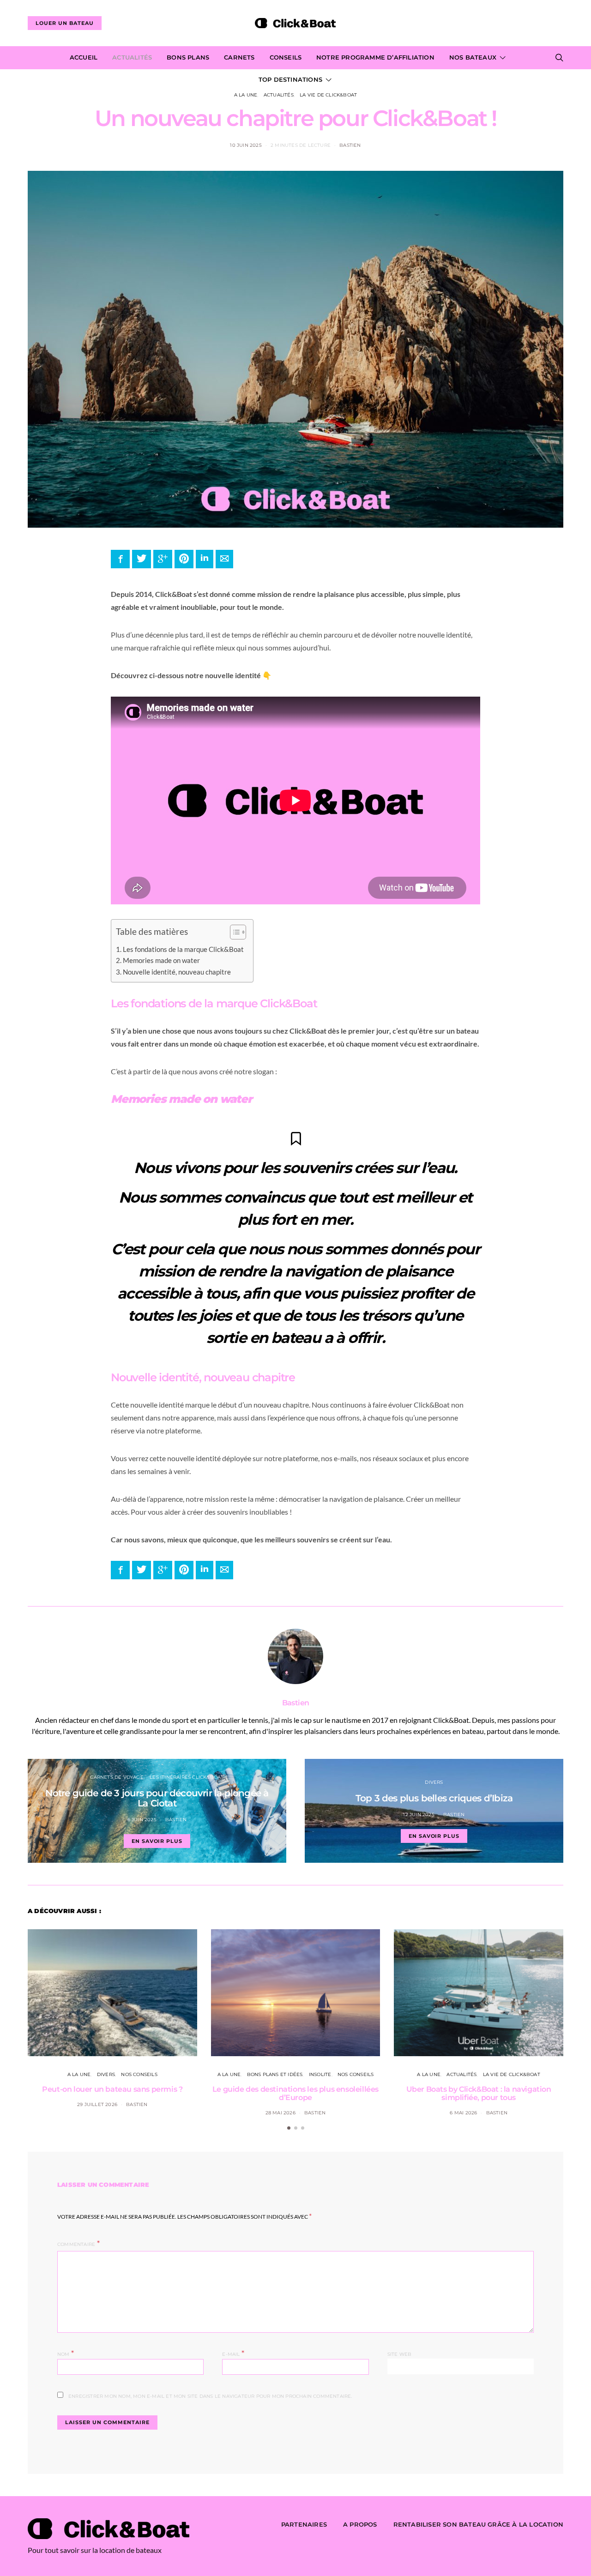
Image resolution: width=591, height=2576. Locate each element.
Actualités (132, 57)
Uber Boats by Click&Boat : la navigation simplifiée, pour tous (479, 2093)
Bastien (350, 145)
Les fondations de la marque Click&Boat (183, 949)
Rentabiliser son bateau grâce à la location (478, 2524)
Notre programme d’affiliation (375, 57)
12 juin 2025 (419, 1815)
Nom (66, 2353)
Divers (434, 1782)
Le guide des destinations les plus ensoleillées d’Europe (295, 2093)
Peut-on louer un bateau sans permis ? (112, 2089)
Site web (400, 2354)
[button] (233, 934)
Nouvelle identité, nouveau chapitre (177, 972)
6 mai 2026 (463, 2113)
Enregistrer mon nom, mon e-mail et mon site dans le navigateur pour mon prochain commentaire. (210, 2396)
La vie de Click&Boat (328, 95)
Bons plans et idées (275, 2074)
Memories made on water (161, 960)
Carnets (239, 57)
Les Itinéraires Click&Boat (187, 1777)
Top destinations (290, 79)
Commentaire (76, 2244)
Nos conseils (139, 2074)
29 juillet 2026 (97, 2104)
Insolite (320, 2074)
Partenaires (304, 2524)
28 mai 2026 (280, 2113)
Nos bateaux (473, 57)
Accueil (84, 57)
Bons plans (188, 57)
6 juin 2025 (142, 1820)
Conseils (286, 57)
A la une (246, 95)
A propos (360, 2524)
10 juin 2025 (246, 145)
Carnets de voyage (117, 1777)
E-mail (233, 2353)
